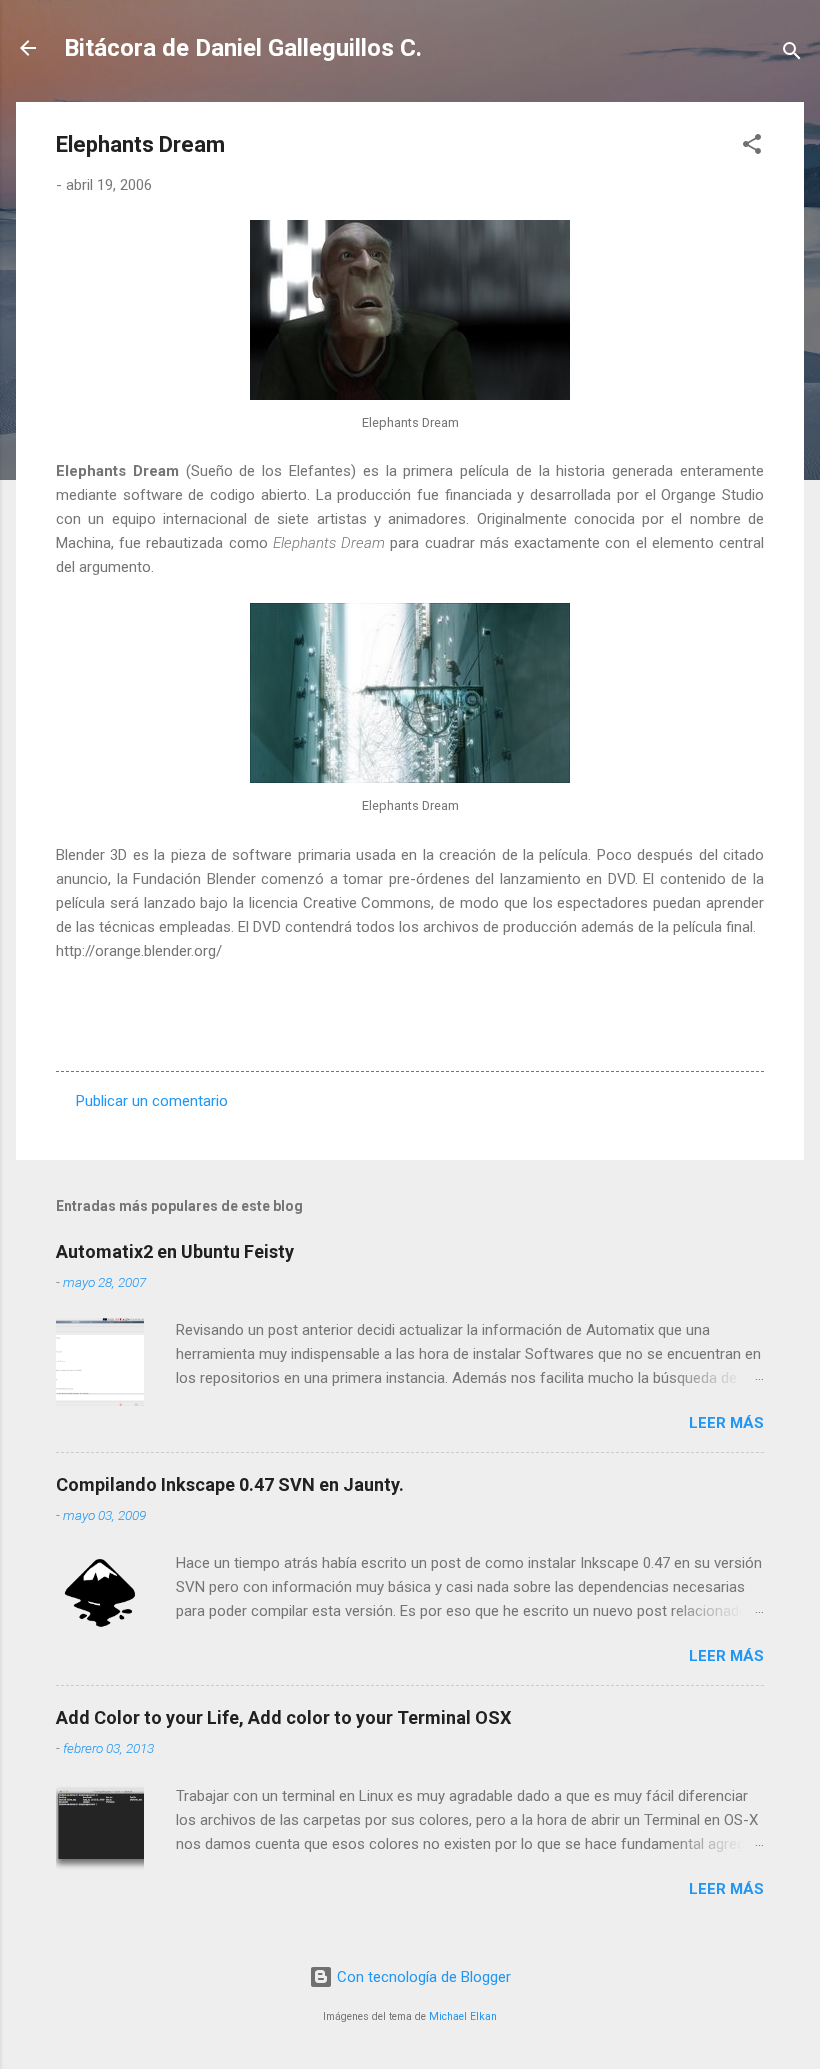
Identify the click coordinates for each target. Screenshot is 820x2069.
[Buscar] (792, 54)
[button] (752, 147)
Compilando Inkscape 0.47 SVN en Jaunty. (230, 1484)
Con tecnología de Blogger (422, 1977)
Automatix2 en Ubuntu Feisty (175, 1251)
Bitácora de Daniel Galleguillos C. (243, 48)
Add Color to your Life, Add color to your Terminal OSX (283, 1717)
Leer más (726, 1423)
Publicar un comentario (152, 1101)
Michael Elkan (463, 2016)
